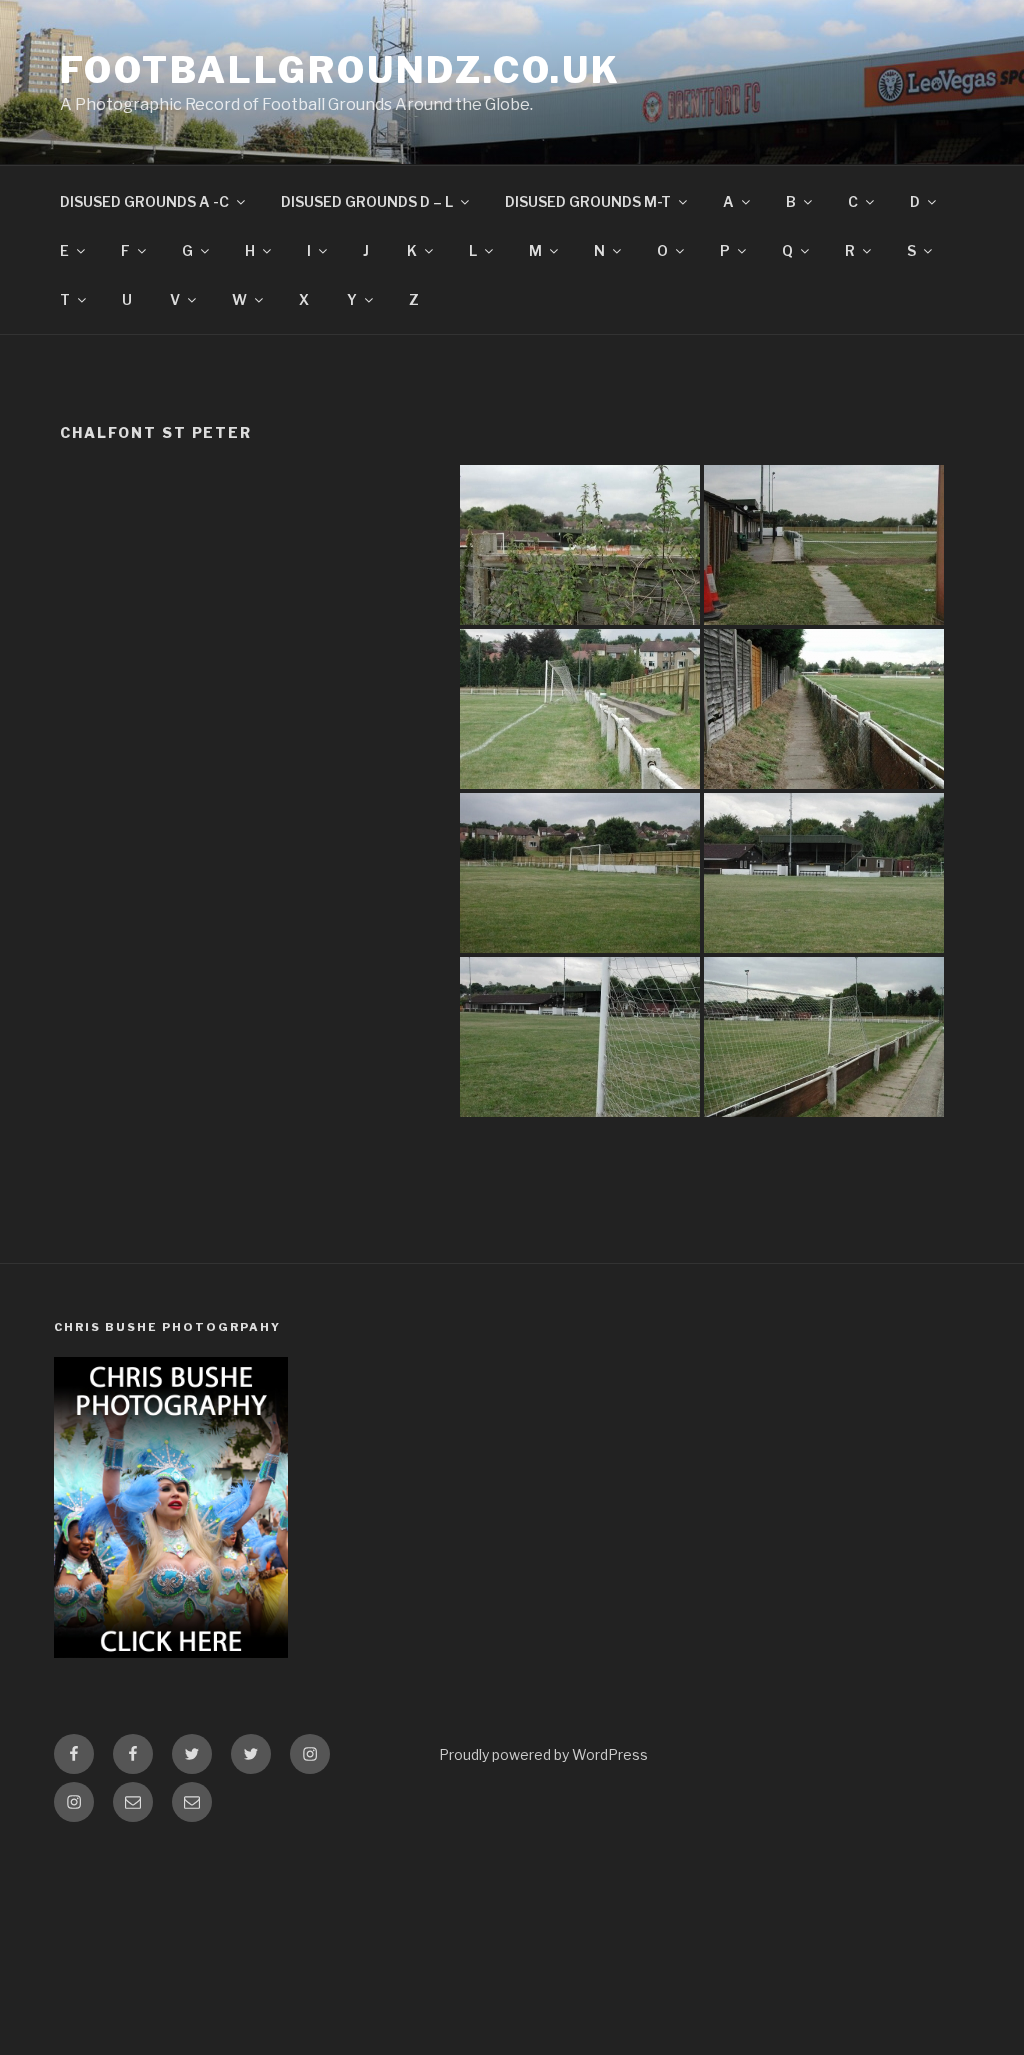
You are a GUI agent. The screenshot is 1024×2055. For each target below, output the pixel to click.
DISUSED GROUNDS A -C (144, 201)
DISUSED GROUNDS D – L (367, 201)
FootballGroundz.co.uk (340, 70)
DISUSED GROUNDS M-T (588, 201)
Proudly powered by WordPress (543, 1754)
